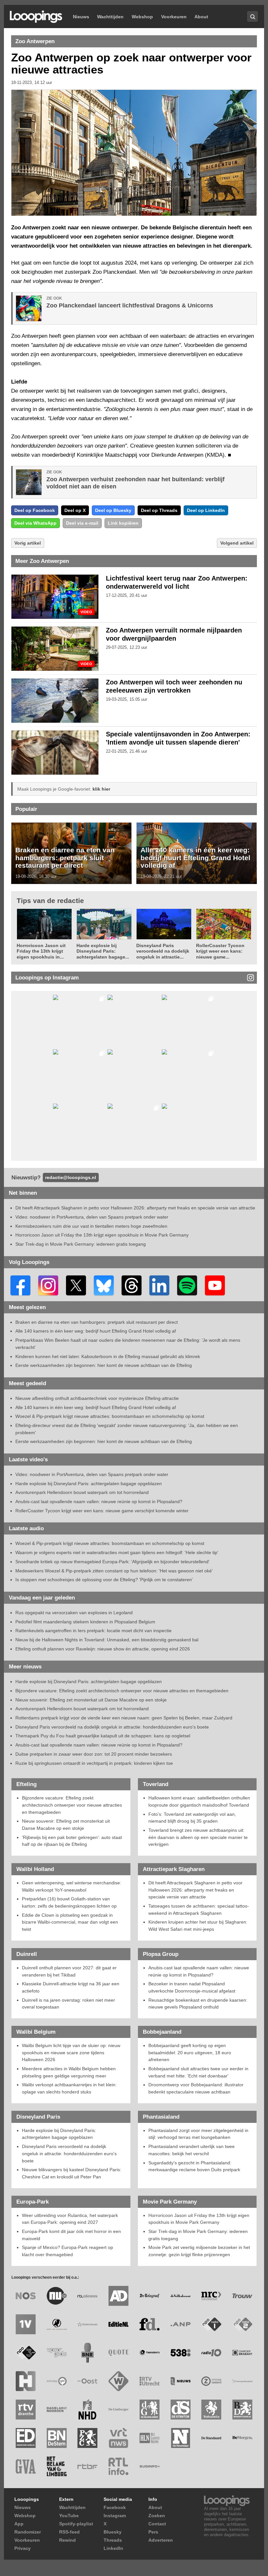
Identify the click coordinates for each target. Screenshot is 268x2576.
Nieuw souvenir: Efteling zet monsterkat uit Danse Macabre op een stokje (91, 1700)
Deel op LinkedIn (206, 510)
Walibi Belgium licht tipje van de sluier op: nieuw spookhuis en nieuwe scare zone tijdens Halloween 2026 (71, 2052)
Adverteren (161, 2540)
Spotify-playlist (76, 2524)
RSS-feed (69, 2532)
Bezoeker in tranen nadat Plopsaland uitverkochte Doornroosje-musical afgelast (192, 1987)
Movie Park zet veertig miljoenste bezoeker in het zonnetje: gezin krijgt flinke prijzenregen (199, 2251)
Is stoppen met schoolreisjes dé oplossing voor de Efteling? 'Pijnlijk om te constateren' (104, 1580)
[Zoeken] (252, 16)
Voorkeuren (174, 17)
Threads (113, 2540)
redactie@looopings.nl (71, 1177)
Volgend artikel (237, 543)
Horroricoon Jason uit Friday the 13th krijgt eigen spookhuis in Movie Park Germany (102, 1235)
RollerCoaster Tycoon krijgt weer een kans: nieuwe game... (220, 951)
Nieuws (81, 17)
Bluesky (113, 2532)
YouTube (69, 2516)
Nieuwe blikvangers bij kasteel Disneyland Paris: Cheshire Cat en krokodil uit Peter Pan (72, 2173)
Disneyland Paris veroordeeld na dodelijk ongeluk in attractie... (163, 951)
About (201, 17)
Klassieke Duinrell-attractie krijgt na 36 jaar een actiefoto (71, 1987)
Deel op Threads (159, 510)
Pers (153, 2532)
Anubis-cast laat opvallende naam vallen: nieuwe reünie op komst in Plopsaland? (99, 1501)
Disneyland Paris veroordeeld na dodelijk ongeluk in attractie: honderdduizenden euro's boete (112, 1727)
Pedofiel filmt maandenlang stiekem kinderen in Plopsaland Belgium (85, 1622)
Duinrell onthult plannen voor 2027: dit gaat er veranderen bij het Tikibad (69, 1971)
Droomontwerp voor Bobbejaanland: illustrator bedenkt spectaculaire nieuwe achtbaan (196, 2088)
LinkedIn (113, 2548)
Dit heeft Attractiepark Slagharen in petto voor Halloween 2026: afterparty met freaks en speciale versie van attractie (135, 1208)
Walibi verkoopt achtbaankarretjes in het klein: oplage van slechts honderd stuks (69, 2088)
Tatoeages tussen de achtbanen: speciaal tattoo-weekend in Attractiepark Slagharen (199, 1910)
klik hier (101, 789)
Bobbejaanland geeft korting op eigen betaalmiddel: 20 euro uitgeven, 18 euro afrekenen (190, 2052)
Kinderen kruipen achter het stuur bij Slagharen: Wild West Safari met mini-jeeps (198, 1926)
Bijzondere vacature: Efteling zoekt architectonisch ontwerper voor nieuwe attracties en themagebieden (122, 1691)
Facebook (115, 2507)
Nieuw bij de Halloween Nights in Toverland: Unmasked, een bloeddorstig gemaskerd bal (107, 1640)
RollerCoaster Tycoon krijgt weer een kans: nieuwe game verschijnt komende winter (102, 1511)
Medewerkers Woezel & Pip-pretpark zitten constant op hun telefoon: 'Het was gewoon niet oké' (114, 1571)
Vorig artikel (28, 543)
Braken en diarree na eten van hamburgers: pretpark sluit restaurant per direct (65, 858)
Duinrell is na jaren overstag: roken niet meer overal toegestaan (68, 2004)
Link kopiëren (123, 523)
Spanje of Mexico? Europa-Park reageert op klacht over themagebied (67, 2251)
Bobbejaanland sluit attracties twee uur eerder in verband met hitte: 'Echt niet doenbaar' (198, 2072)
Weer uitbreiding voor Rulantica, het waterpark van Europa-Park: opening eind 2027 (70, 2219)
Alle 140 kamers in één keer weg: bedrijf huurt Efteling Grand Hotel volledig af (195, 858)
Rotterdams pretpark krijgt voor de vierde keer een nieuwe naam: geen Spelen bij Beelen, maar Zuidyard (124, 1718)
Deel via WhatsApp (35, 523)
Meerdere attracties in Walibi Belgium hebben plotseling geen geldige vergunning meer (69, 2072)
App (19, 2524)
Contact (157, 2524)
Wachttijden (110, 17)
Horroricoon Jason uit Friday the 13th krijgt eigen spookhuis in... (41, 951)
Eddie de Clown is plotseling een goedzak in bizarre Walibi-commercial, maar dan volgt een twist (70, 1922)
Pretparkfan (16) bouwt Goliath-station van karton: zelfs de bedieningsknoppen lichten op (69, 1902)
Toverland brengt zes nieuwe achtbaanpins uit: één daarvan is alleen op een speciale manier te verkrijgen (198, 1837)
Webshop (142, 17)
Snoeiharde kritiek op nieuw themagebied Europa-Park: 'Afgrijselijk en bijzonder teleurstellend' (112, 1562)
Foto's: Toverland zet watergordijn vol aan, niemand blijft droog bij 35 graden (192, 1818)
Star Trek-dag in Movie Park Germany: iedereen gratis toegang (81, 1244)
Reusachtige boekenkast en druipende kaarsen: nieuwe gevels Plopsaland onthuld (198, 2004)
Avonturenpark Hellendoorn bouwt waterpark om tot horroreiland (82, 1492)
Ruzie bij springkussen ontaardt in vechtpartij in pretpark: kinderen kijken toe (94, 1763)
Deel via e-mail (82, 523)
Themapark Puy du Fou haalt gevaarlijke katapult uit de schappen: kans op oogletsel (103, 1736)
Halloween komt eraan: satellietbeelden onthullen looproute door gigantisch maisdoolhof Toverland (199, 1801)
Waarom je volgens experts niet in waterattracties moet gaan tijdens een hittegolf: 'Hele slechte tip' (117, 1552)
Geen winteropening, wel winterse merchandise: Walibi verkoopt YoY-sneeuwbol (72, 1886)
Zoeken (157, 2516)
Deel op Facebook (35, 510)
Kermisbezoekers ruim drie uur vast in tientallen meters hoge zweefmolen (91, 1226)
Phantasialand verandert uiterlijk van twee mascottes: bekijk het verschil (192, 2150)
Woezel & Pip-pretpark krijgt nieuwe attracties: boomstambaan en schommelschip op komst (110, 1416)
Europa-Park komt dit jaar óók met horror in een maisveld (71, 2235)
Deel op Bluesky (113, 510)
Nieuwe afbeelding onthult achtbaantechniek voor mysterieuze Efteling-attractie (97, 1398)
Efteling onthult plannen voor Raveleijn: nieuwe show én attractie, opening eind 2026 (103, 1649)
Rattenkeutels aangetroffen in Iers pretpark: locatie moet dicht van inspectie (93, 1631)
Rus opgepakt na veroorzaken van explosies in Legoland (74, 1613)
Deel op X (75, 510)
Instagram (115, 2516)
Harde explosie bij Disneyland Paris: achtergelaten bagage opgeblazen (89, 1484)
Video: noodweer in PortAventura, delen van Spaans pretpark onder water (92, 1217)
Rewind (67, 2540)
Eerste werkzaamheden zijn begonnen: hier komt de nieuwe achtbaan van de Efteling (104, 1365)
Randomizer (28, 2532)
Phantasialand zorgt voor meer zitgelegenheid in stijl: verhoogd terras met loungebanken (198, 2134)
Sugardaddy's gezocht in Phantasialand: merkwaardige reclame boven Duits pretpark (194, 2166)
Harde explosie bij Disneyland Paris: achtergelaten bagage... (103, 951)
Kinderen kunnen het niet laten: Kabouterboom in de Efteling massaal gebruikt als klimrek (108, 1356)
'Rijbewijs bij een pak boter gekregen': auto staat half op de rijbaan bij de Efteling (72, 1841)
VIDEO (86, 612)
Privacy (23, 2548)
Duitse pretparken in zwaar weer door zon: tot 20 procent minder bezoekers (94, 1754)
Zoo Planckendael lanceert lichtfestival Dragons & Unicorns (130, 305)
